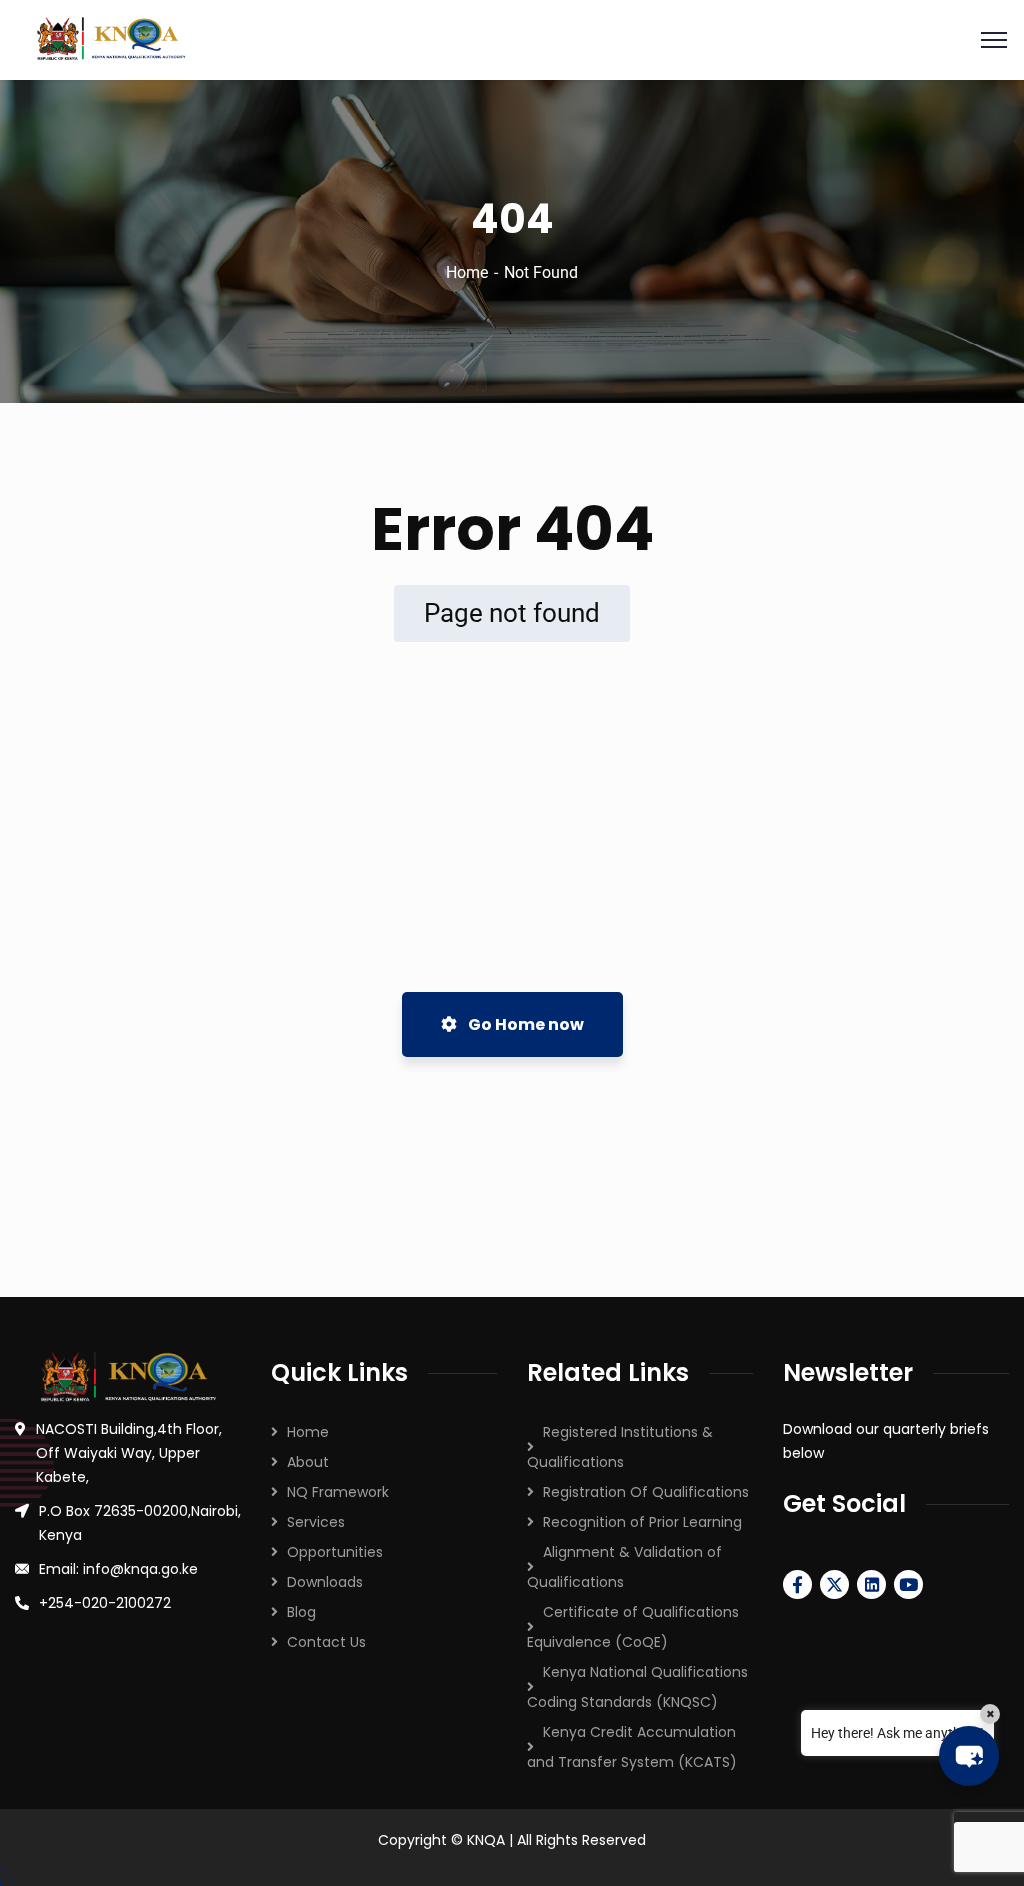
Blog (301, 1612)
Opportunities (335, 1552)
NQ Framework (338, 1492)
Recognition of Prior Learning (642, 1522)
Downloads (325, 1582)
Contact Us (326, 1642)
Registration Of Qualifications (646, 1492)
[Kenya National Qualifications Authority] (512, 40)
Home (467, 272)
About (308, 1462)
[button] (969, 1756)
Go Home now (524, 1024)
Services (316, 1522)
